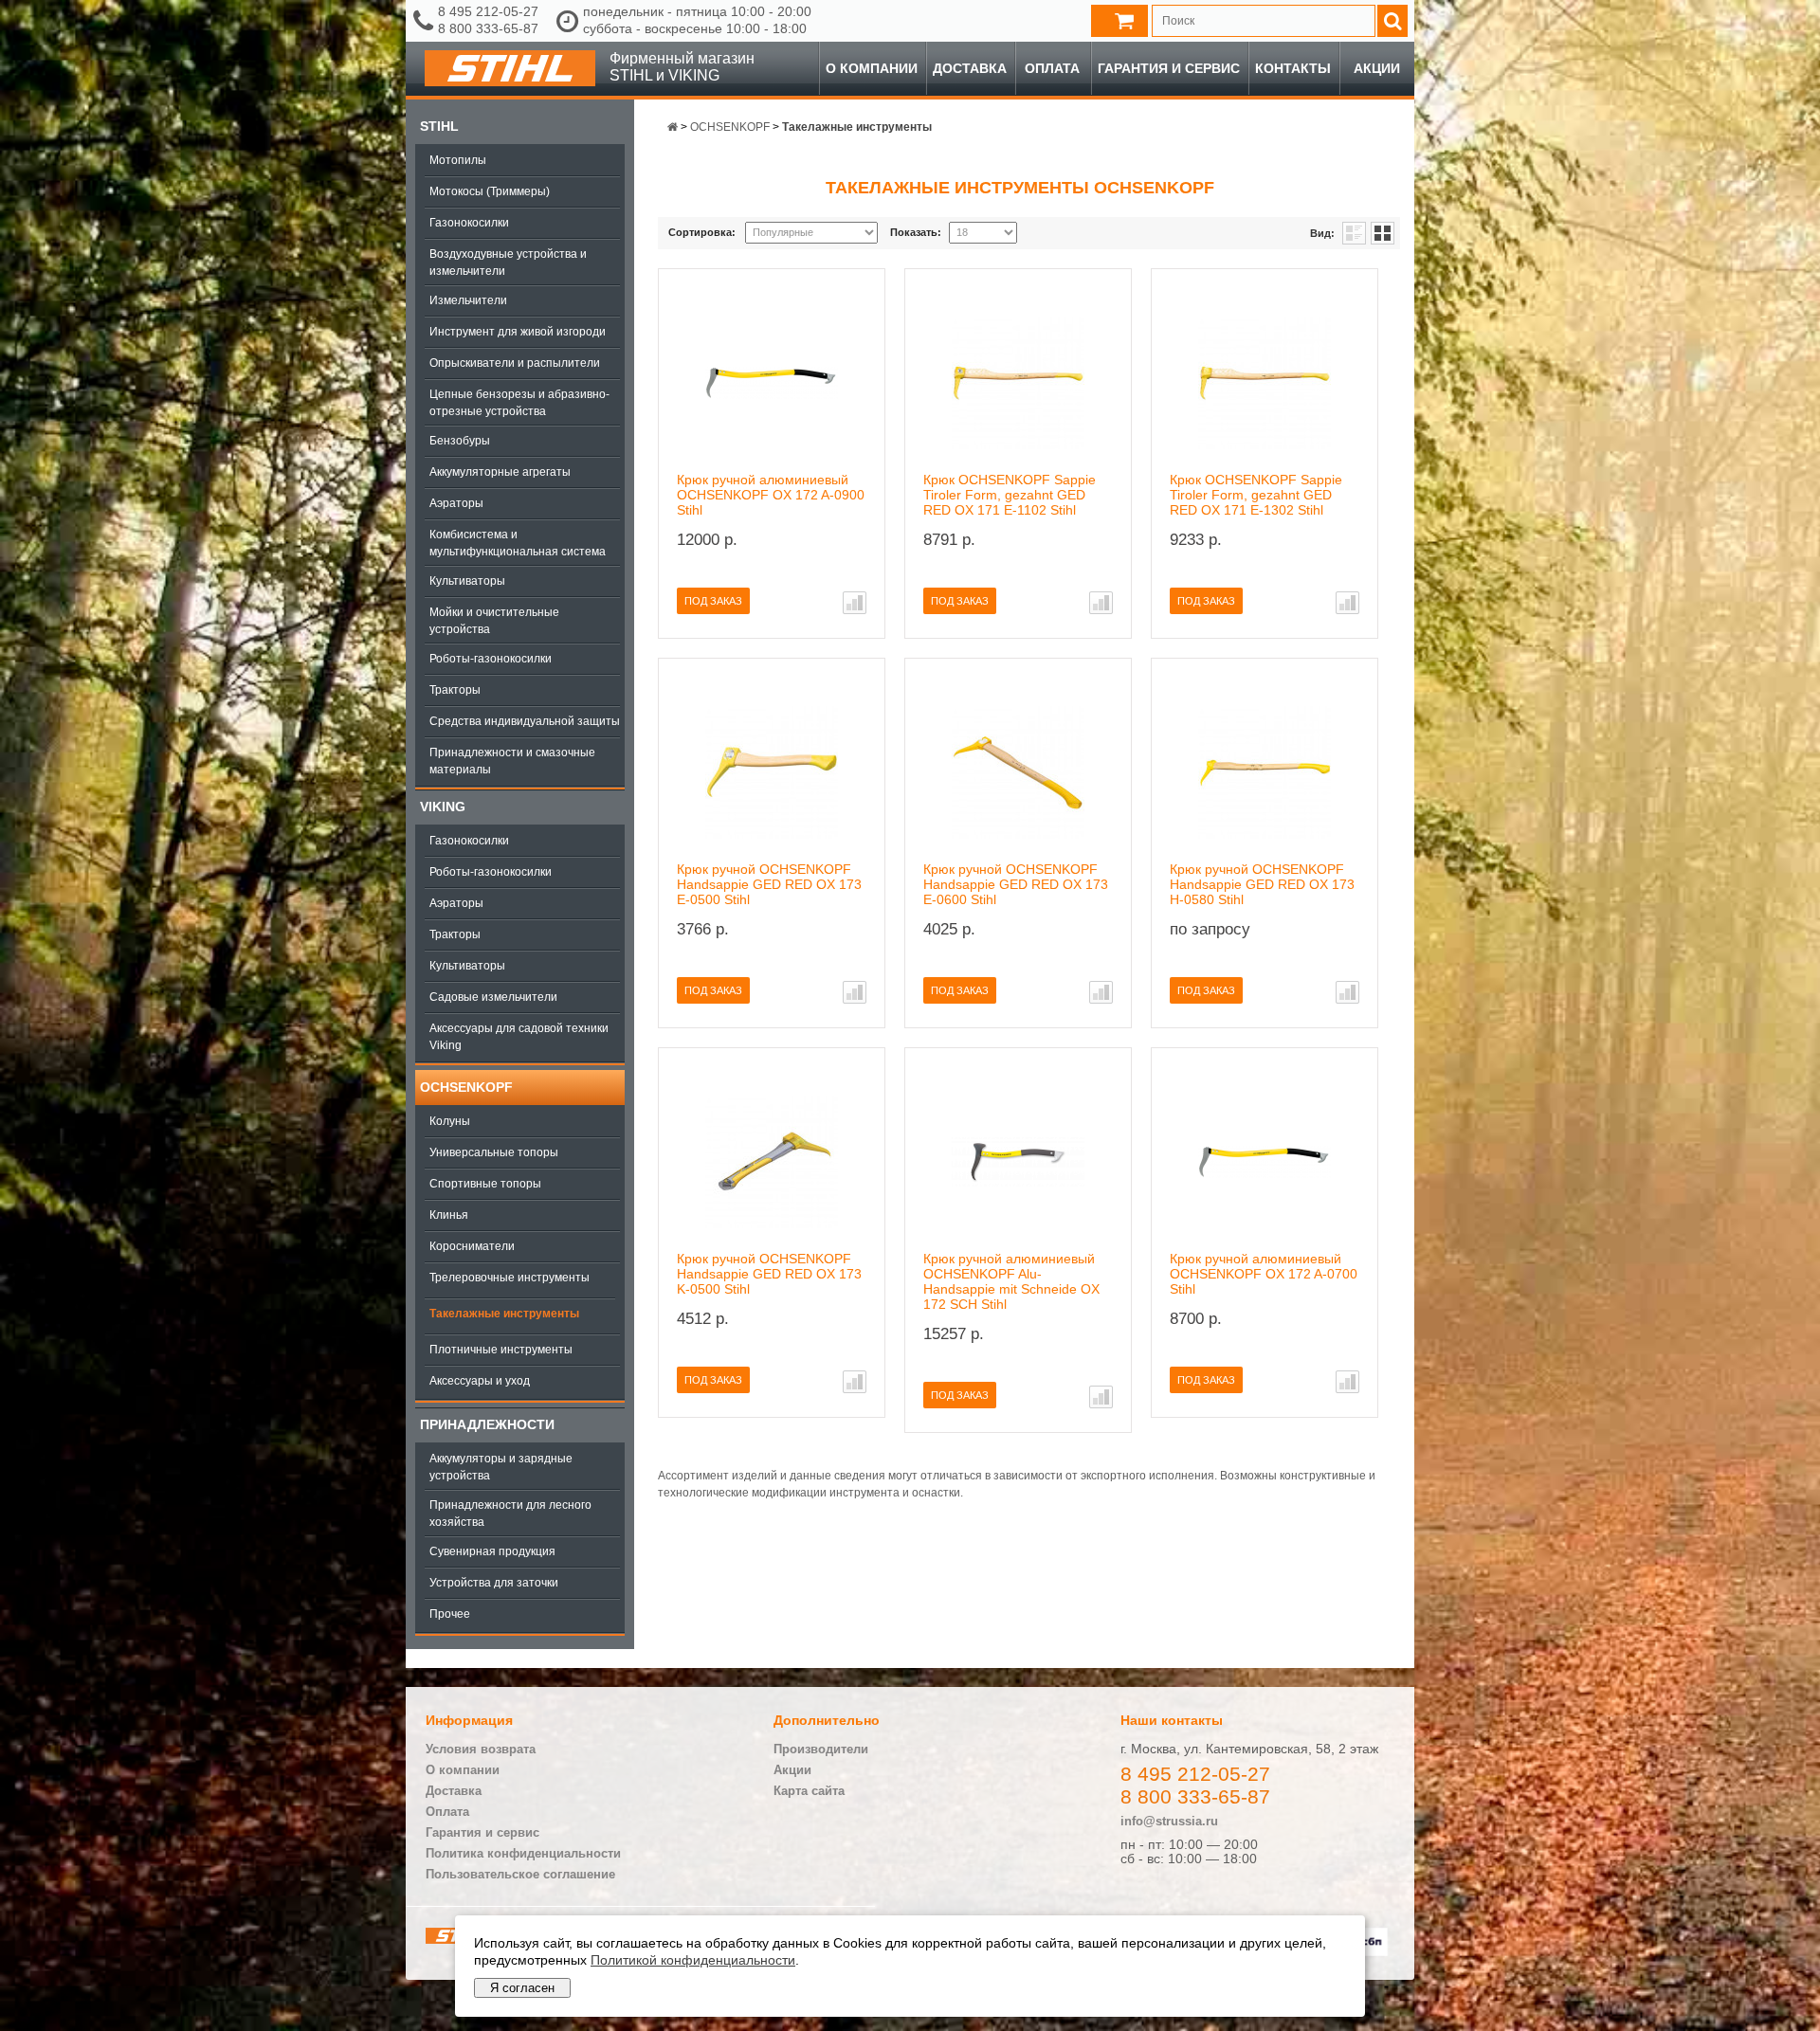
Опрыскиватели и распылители (515, 363)
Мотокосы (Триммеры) (490, 191)
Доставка (970, 68)
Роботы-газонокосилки (491, 659)
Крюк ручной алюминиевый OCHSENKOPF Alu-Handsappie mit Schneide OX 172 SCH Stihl (1011, 1281)
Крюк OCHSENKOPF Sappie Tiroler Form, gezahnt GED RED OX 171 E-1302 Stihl (1256, 495)
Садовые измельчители (493, 997)
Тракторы (455, 690)
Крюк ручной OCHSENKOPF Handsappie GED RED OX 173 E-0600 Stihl (1016, 884)
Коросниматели (472, 1246)
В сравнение (855, 603)
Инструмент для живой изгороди (518, 332)
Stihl (439, 126)
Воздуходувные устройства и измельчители (508, 263)
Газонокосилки (469, 223)
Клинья (449, 1215)
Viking (443, 807)
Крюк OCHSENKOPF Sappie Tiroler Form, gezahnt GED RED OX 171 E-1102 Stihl (1010, 495)
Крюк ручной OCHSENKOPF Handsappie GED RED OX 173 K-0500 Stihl (769, 1274)
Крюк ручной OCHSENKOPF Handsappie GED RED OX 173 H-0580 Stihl (1262, 884)
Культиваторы (467, 581)
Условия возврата (481, 1749)
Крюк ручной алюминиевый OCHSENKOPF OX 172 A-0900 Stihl (771, 495)
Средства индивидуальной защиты (525, 721)
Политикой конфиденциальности (693, 1960)
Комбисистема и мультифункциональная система (518, 543)
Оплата (1052, 68)
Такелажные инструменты (504, 1314)
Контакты (1293, 68)
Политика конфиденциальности (523, 1853)
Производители (821, 1749)
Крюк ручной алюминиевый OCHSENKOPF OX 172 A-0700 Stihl (1264, 1274)
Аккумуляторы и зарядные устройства (501, 1467)
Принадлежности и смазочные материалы (512, 761)
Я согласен (522, 1988)
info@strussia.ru (1169, 1821)
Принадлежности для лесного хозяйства (510, 1514)
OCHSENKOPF (466, 1087)
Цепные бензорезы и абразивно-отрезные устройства (519, 403)
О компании (872, 68)
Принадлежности (487, 1424)
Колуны (450, 1121)
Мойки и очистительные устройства (494, 621)
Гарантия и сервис (1169, 68)
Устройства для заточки (494, 1583)
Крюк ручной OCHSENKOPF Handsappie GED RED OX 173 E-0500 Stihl (769, 884)
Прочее (450, 1614)
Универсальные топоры (494, 1152)
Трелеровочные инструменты (510, 1278)
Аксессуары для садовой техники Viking (519, 1037)
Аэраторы (456, 503)
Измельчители (468, 300)
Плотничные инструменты (501, 1350)
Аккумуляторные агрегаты (500, 472)
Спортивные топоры (485, 1184)
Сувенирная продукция (492, 1551)
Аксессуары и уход (480, 1381)
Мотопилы (458, 160)
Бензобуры (460, 441)
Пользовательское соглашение (520, 1874)
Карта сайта (809, 1791)
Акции (1377, 68)
